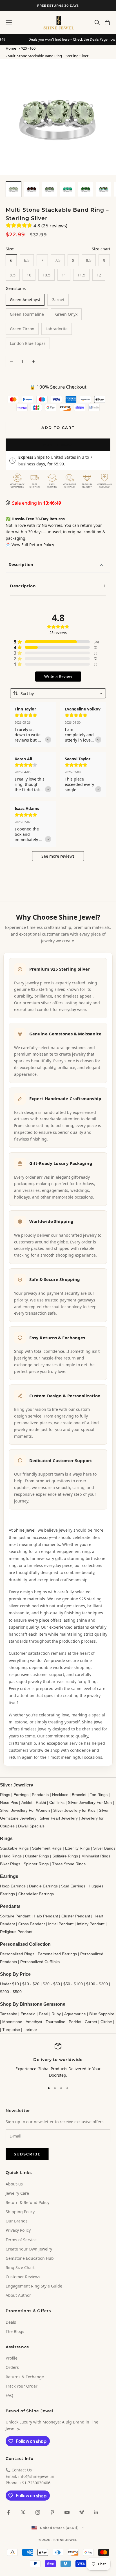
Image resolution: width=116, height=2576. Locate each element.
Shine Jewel (25, 1530)
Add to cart (58, 428)
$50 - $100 (73, 1984)
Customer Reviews (23, 2277)
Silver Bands (104, 1848)
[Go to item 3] (50, 189)
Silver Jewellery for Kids (74, 1810)
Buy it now (58, 445)
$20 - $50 (28, 48)
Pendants (40, 1795)
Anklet (27, 1802)
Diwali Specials (31, 1826)
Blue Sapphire (102, 2014)
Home (11, 48)
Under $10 (9, 1984)
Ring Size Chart (20, 2267)
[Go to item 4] (68, 189)
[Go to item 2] (32, 189)
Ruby (56, 2014)
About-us (14, 2184)
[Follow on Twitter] (23, 2512)
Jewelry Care (17, 2193)
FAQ (9, 2395)
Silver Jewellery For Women (25, 1810)
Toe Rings (99, 1795)
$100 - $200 (97, 1984)
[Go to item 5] (86, 189)
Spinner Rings (36, 1864)
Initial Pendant (61, 1924)
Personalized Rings (17, 1954)
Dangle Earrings (43, 1886)
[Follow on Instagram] (38, 2512)
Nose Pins (9, 1802)
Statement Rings (47, 1848)
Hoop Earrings (13, 1886)
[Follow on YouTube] (67, 2512)
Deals (11, 2322)
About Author (18, 2295)
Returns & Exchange (25, 2377)
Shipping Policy (20, 2212)
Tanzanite (9, 2014)
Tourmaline (55, 2022)
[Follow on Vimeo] (82, 2512)
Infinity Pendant (91, 1924)
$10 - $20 (31, 1984)
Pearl (43, 2014)
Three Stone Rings (69, 1864)
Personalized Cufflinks (40, 1962)
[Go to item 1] (14, 189)
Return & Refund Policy (27, 2202)
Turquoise (11, 2030)
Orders (12, 2367)
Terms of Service (21, 2240)
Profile (12, 2358)
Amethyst (34, 2022)
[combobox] (58, 693)
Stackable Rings (14, 1848)
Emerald (28, 2014)
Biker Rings (10, 1864)
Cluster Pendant (76, 1916)
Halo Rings (12, 1856)
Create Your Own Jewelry (29, 2249)
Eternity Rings (77, 1848)
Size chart (101, 249)
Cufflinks (57, 1802)
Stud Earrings (73, 1886)
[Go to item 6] (104, 189)
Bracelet (79, 1795)
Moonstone (12, 2022)
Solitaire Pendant (15, 1916)
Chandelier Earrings (36, 1894)
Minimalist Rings (96, 1856)
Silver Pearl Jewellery (59, 1818)
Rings (5, 1795)
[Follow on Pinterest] (52, 2512)
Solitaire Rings (65, 1856)
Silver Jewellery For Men (90, 1802)
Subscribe (27, 2154)
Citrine (106, 2022)
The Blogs (15, 2331)
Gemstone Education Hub (30, 2258)
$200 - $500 (11, 1992)
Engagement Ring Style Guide (34, 2286)
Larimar (30, 2030)
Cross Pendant (32, 1924)
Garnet (91, 2022)
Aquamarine (75, 2014)
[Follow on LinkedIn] (96, 2512)
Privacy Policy (18, 2230)
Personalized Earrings (57, 1954)
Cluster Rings (37, 1856)
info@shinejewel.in (36, 2476)
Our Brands (17, 2221)
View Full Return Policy (33, 545)
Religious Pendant (16, 1932)
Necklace (60, 1795)
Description (21, 564)
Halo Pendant (46, 1916)
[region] (58, 2061)
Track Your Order (22, 2386)
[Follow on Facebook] (8, 2512)
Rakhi (41, 1802)
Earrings (21, 1795)
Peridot (75, 2022)
